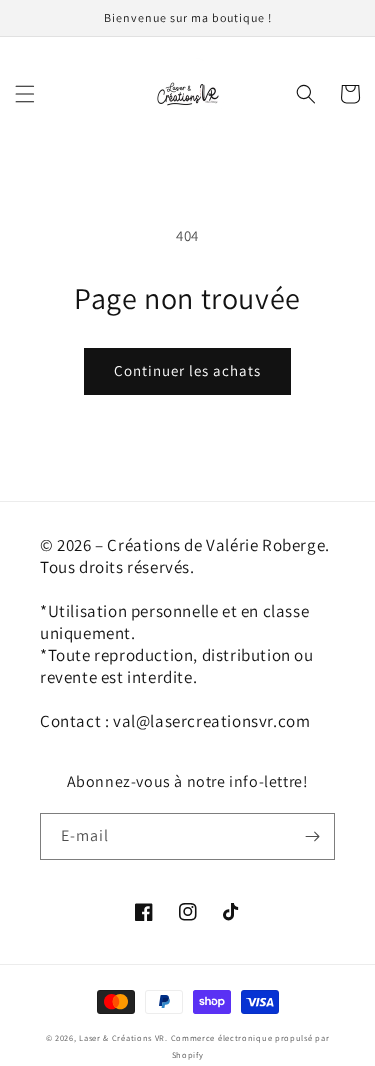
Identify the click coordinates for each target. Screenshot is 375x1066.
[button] (25, 94)
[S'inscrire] (312, 836)
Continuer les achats (187, 370)
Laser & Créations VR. (123, 1037)
